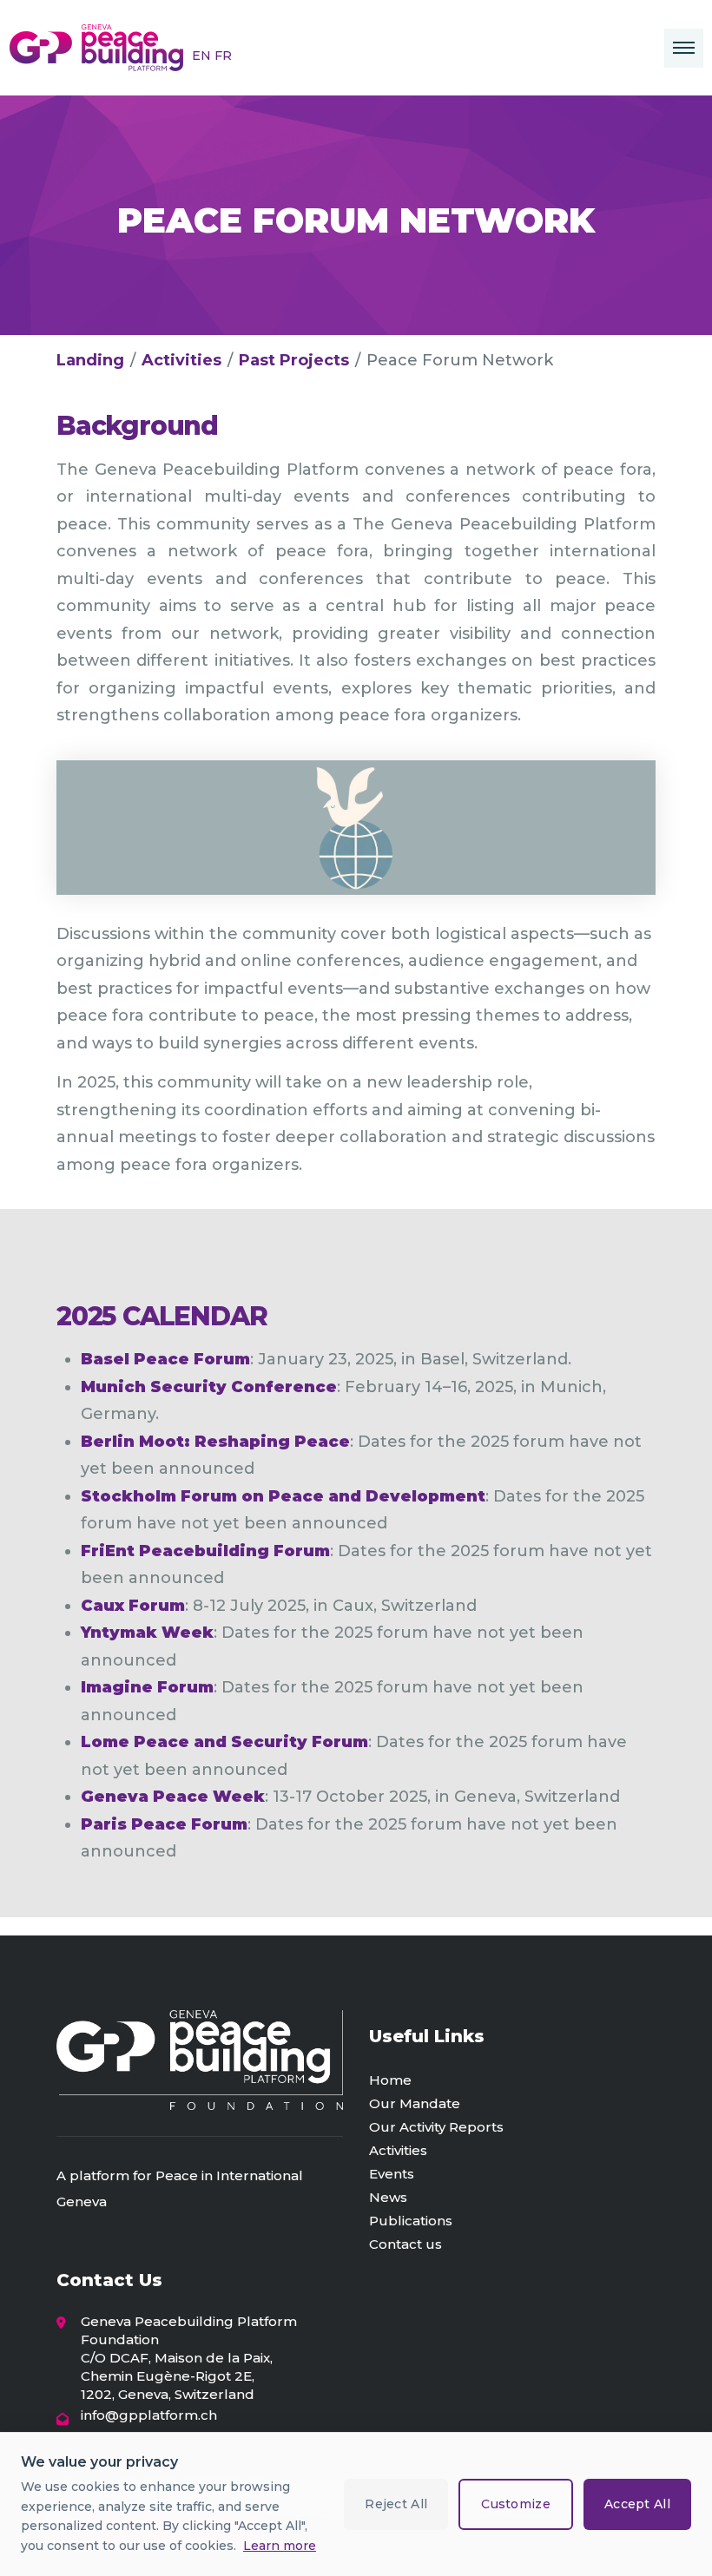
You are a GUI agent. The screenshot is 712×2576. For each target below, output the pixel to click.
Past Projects (294, 360)
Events (392, 2174)
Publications (411, 2221)
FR (223, 56)
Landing (90, 360)
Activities (181, 360)
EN (203, 56)
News (388, 2197)
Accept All (637, 2504)
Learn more (280, 2546)
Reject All (396, 2504)
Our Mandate (415, 2103)
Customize (516, 2504)
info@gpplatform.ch (149, 2415)
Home (390, 2080)
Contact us (405, 2244)
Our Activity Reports (436, 2127)
